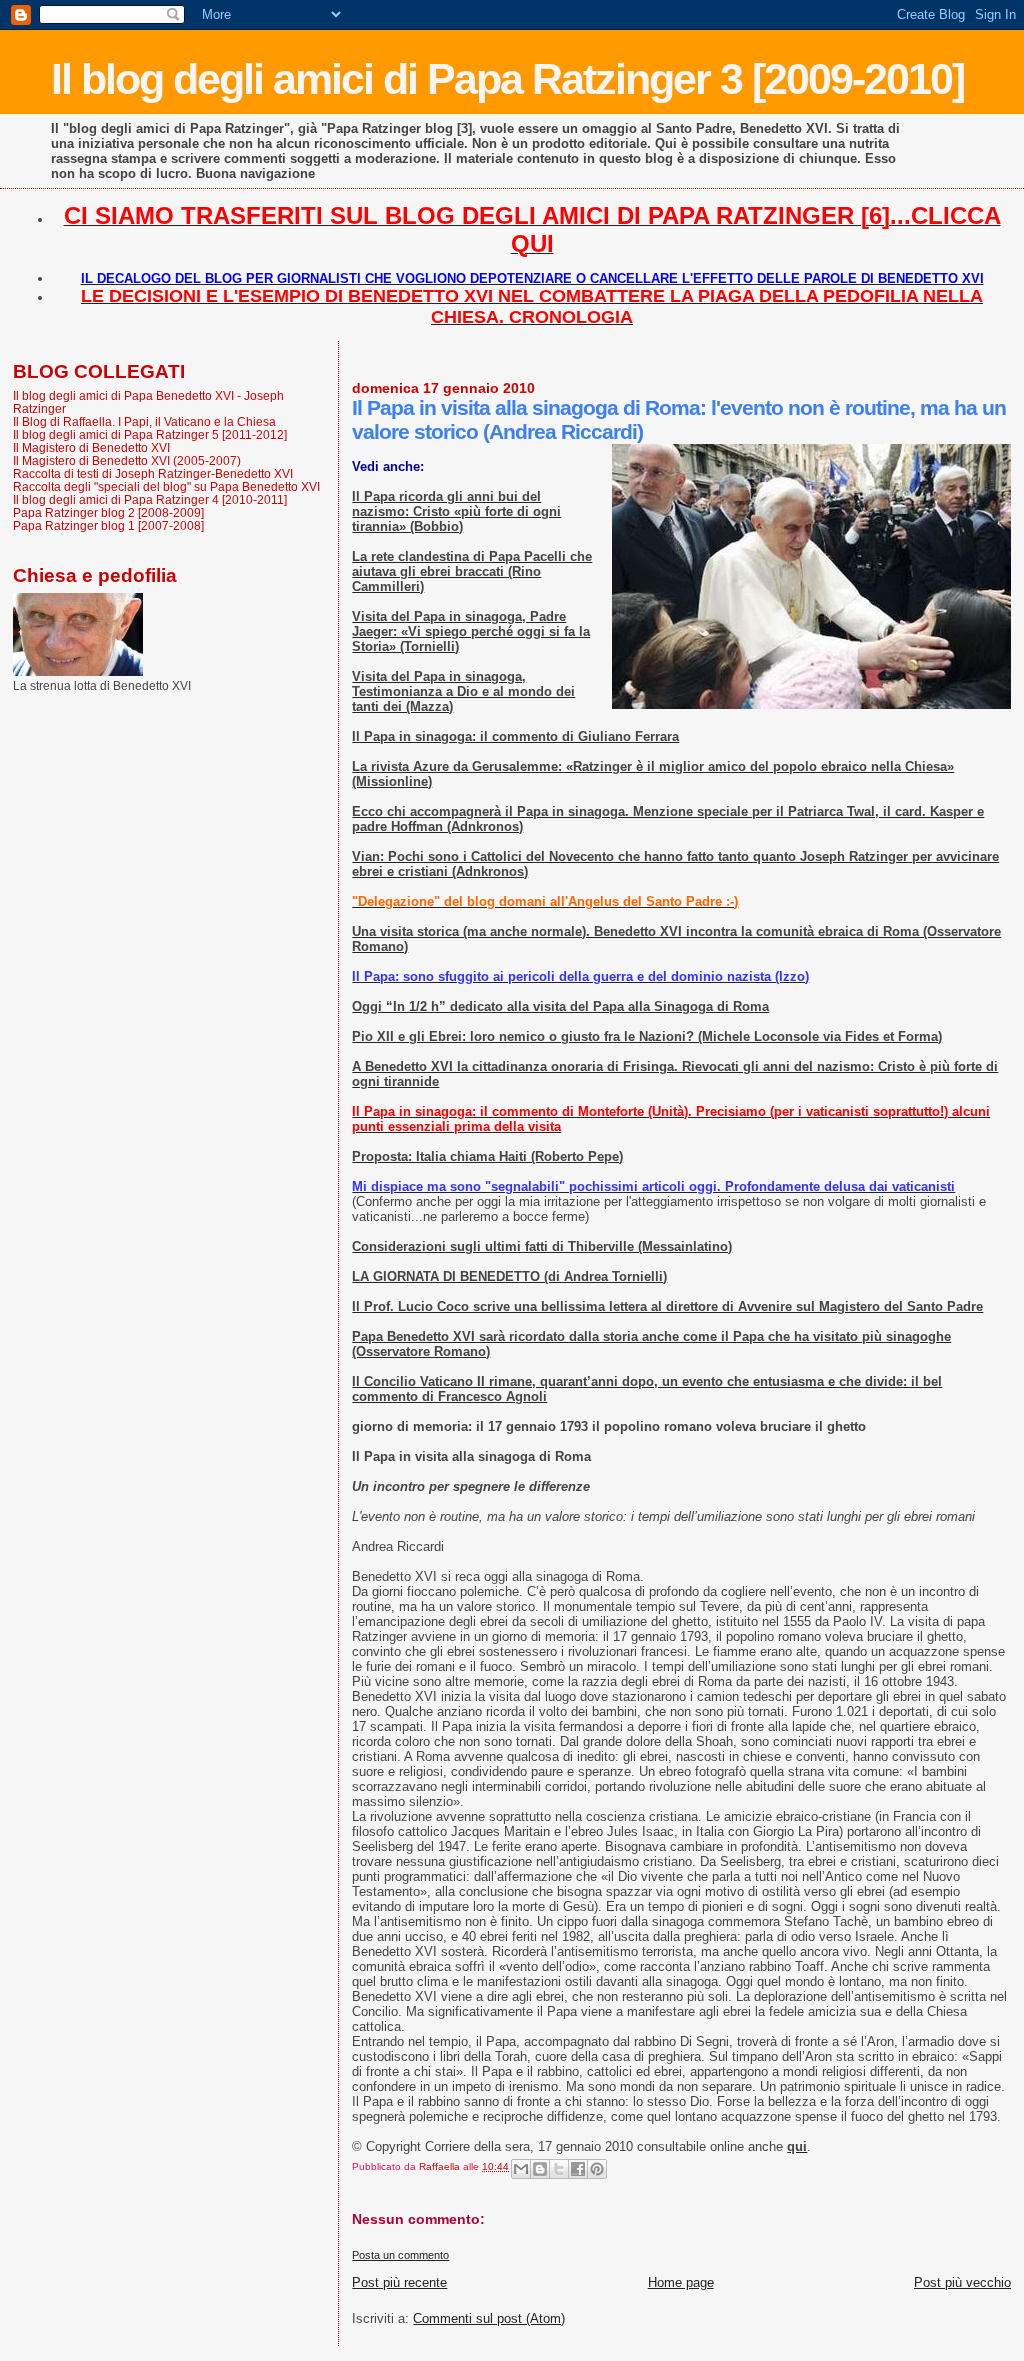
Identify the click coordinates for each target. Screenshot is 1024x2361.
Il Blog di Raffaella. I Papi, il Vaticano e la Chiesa (144, 421)
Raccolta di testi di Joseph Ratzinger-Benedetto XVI (153, 473)
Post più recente (399, 2282)
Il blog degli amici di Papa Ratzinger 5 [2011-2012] (150, 434)
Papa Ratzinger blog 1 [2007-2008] (108, 525)
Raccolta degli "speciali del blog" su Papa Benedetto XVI (166, 486)
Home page (681, 2282)
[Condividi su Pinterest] (597, 2169)
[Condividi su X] (559, 2169)
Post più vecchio (962, 2282)
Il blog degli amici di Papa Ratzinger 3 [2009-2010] (507, 79)
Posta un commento (400, 2255)
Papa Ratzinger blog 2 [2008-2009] (108, 512)
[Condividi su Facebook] (578, 2169)
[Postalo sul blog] (540, 2169)
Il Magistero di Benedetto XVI (91, 447)
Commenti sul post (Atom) (489, 2318)
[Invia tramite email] (521, 2169)
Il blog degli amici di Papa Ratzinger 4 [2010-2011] (150, 499)
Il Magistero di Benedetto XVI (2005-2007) (127, 460)
